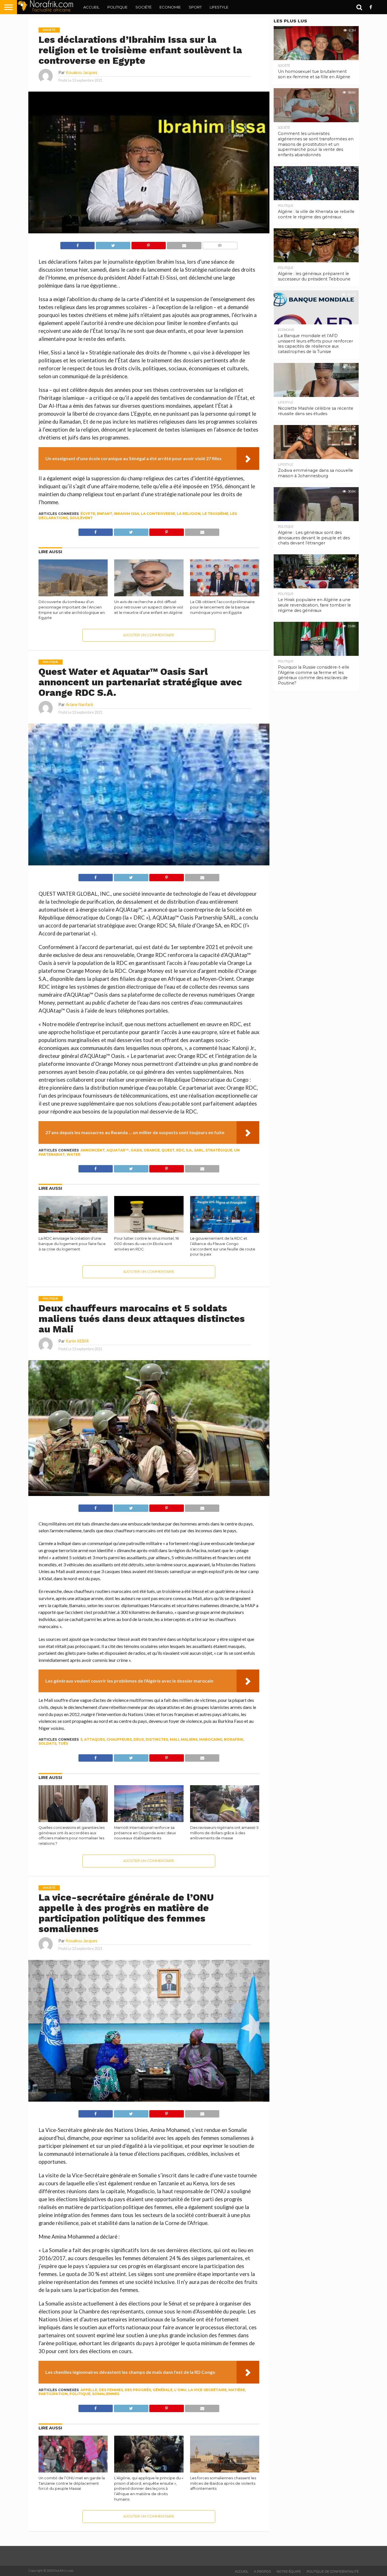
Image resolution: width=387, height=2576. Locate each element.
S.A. (189, 1150)
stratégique (219, 1150)
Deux (139, 1739)
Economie (170, 7)
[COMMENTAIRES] (220, 244)
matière (237, 2390)
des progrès (138, 2390)
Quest (168, 1150)
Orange (152, 1150)
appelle (89, 2390)
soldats (47, 1743)
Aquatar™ (118, 1150)
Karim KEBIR (77, 1341)
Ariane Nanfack (79, 704)
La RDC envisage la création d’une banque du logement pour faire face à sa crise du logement (72, 1244)
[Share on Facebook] (78, 244)
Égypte (88, 514)
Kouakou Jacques (82, 72)
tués (63, 1743)
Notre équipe (289, 2571)
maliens (189, 1739)
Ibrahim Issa (126, 514)
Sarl (199, 1150)
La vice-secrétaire (207, 2390)
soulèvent (81, 518)
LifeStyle (219, 7)
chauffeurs (119, 1739)
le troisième (215, 514)
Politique (117, 7)
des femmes (111, 2390)
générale (163, 2390)
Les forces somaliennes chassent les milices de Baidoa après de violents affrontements (223, 2483)
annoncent (93, 1150)
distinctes (157, 1739)
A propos (262, 2571)
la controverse (158, 514)
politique (80, 2394)
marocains (211, 1739)
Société (143, 7)
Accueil (91, 7)
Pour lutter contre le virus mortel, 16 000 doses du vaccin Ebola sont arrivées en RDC (146, 1244)
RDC (180, 1150)
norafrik (234, 1739)
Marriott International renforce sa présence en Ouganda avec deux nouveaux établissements (145, 1833)
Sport (195, 7)
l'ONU (180, 2390)
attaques (94, 1739)
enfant (105, 514)
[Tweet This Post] (113, 244)
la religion (189, 514)
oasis (136, 1150)
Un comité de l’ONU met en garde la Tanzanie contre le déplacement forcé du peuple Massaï (72, 2483)
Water (74, 1154)
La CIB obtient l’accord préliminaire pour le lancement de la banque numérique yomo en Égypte (222, 607)
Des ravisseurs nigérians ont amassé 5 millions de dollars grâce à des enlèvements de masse (224, 1833)
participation (53, 2394)
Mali (174, 1739)
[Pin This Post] (148, 244)
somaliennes (106, 2394)
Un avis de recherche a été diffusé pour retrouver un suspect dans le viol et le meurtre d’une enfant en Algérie (149, 607)
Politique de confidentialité (333, 2571)
